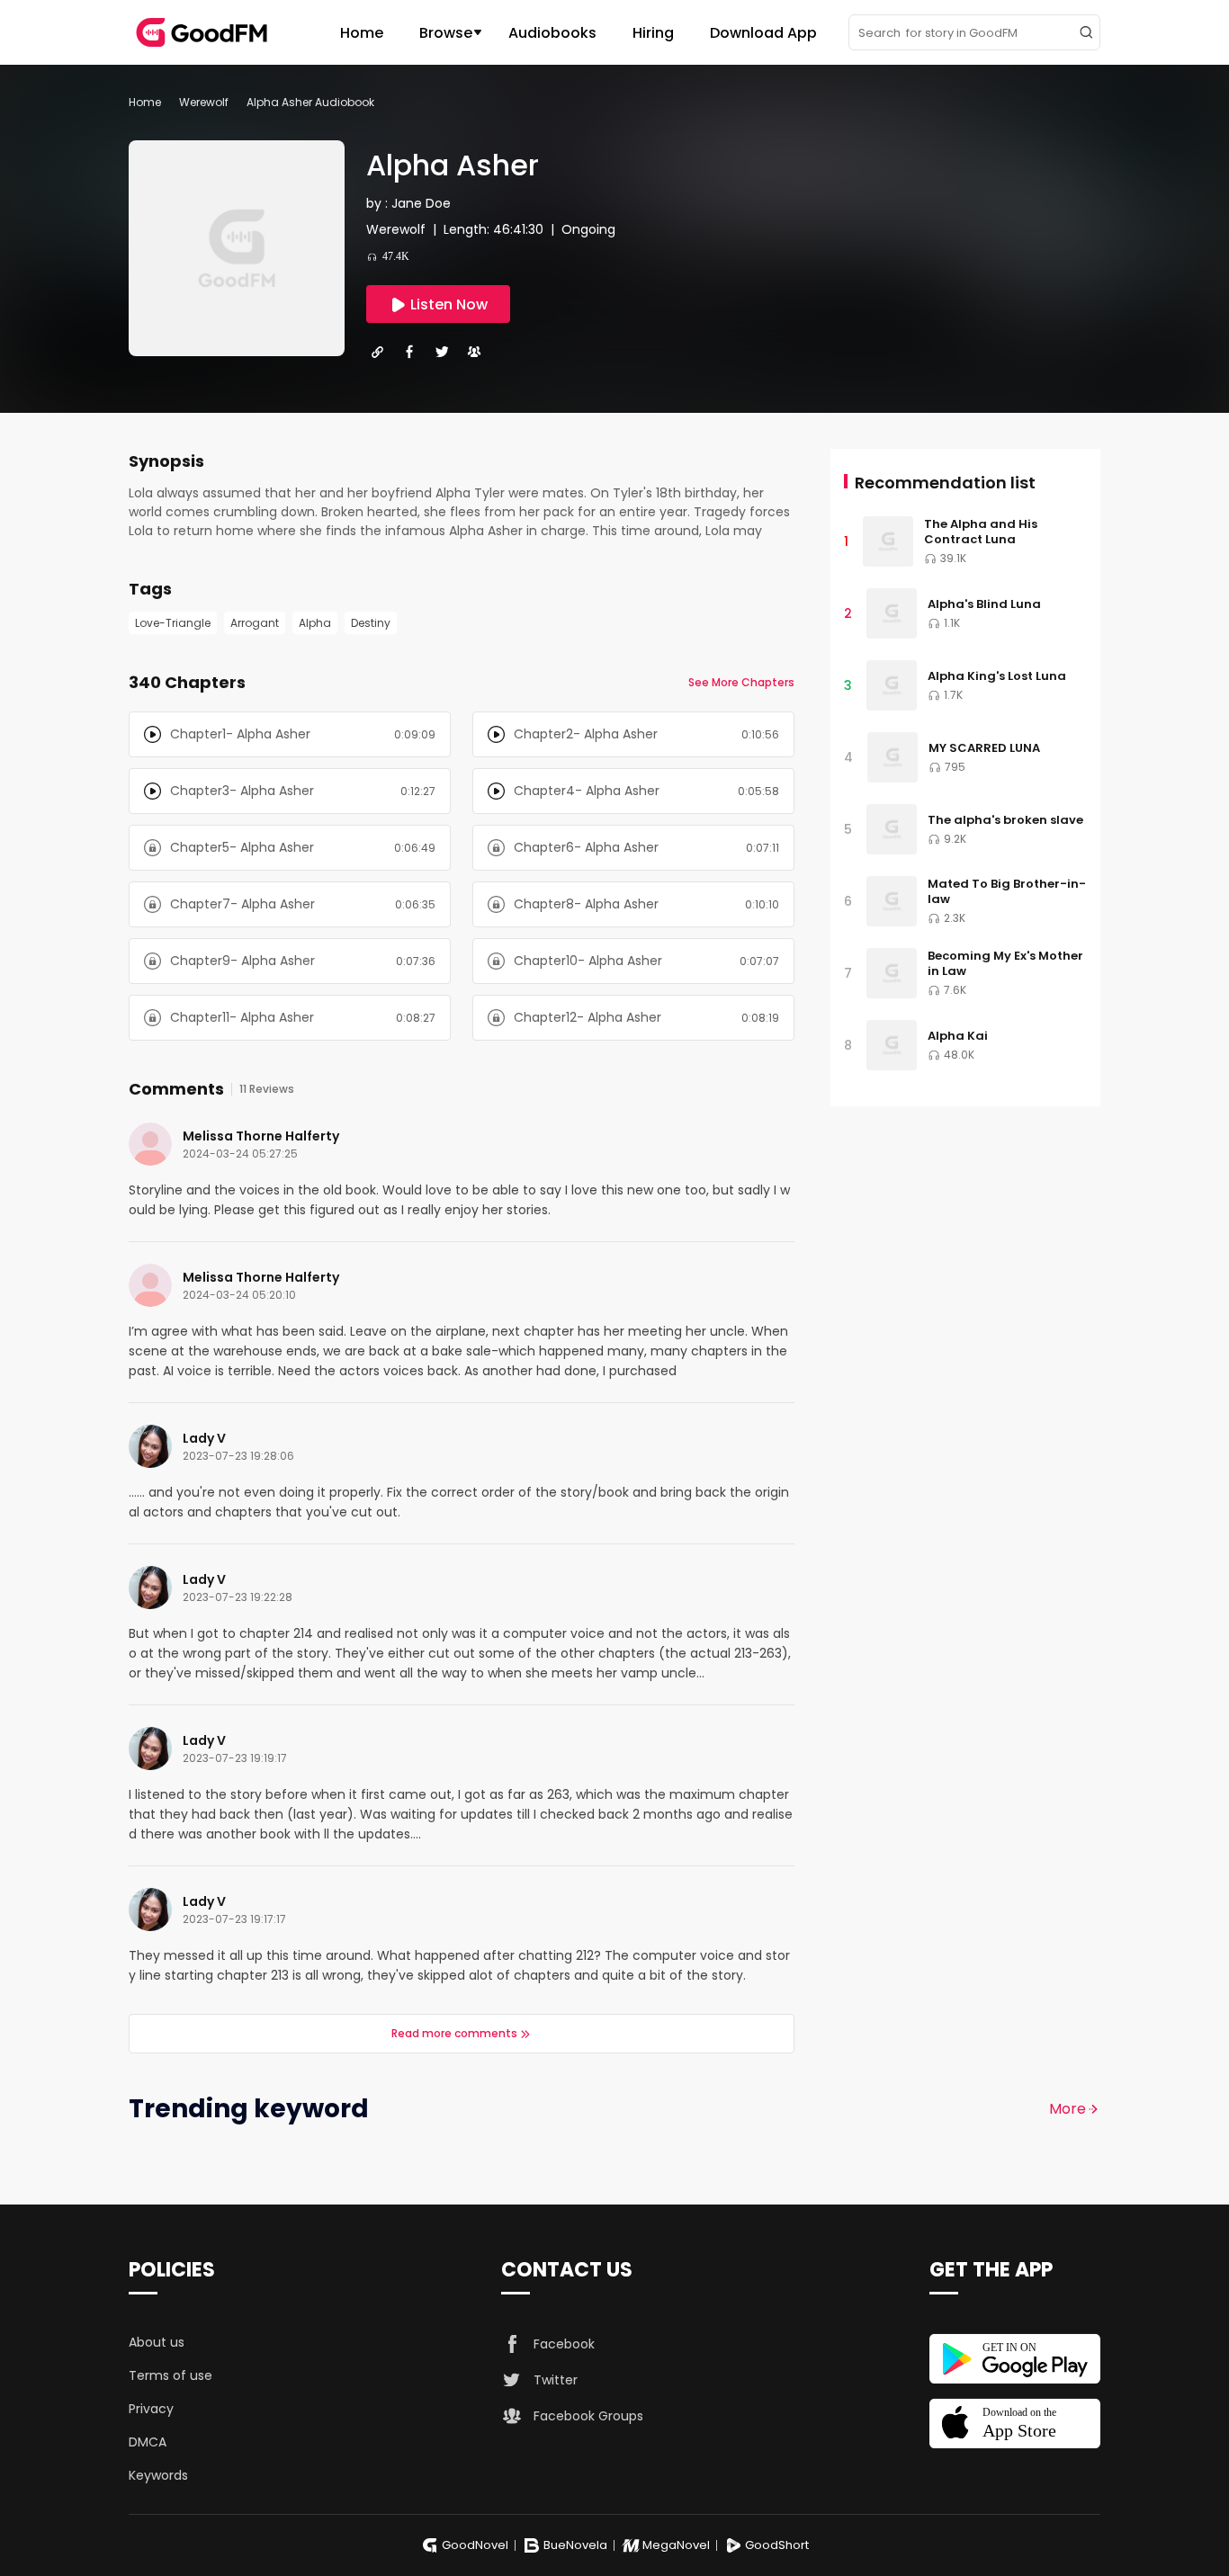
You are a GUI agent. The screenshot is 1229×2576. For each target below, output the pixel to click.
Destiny (371, 623)
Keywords (158, 2475)
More (1068, 2109)
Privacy (151, 2409)
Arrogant (255, 623)
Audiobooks (552, 33)
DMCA (148, 2442)
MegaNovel (676, 2545)
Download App (763, 33)
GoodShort (777, 2545)
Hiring (653, 33)
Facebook (564, 2344)
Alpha (315, 623)
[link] (145, 102)
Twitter (556, 2380)
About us (157, 2342)
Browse (446, 33)
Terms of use (170, 2375)
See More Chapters (741, 682)
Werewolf (204, 102)
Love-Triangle (173, 623)
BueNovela (575, 2545)
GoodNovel (475, 2545)
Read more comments (454, 2033)
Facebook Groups (588, 2416)
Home (362, 33)
